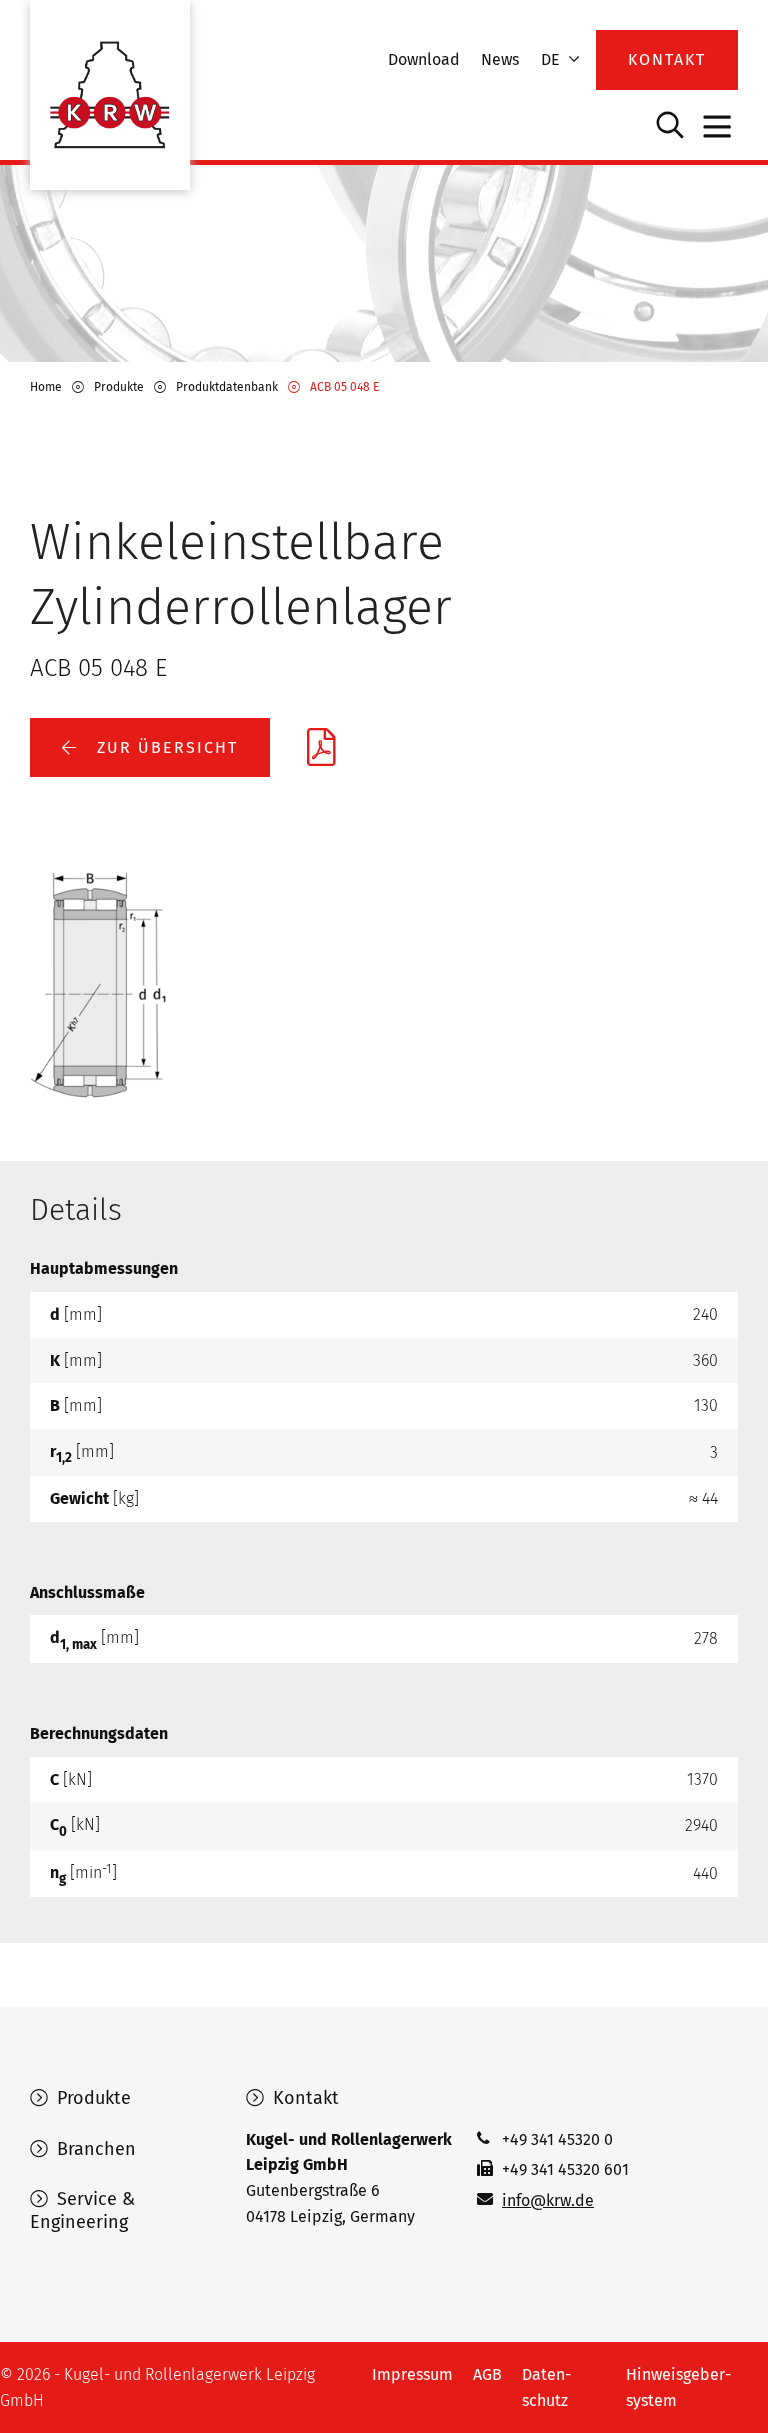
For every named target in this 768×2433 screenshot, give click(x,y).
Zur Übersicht (164, 747)
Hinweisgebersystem (678, 2387)
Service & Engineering (82, 2210)
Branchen (94, 2149)
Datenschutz (546, 2387)
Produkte (91, 2098)
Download (424, 59)
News (500, 59)
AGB (487, 2374)
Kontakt (303, 2098)
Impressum (412, 2374)
